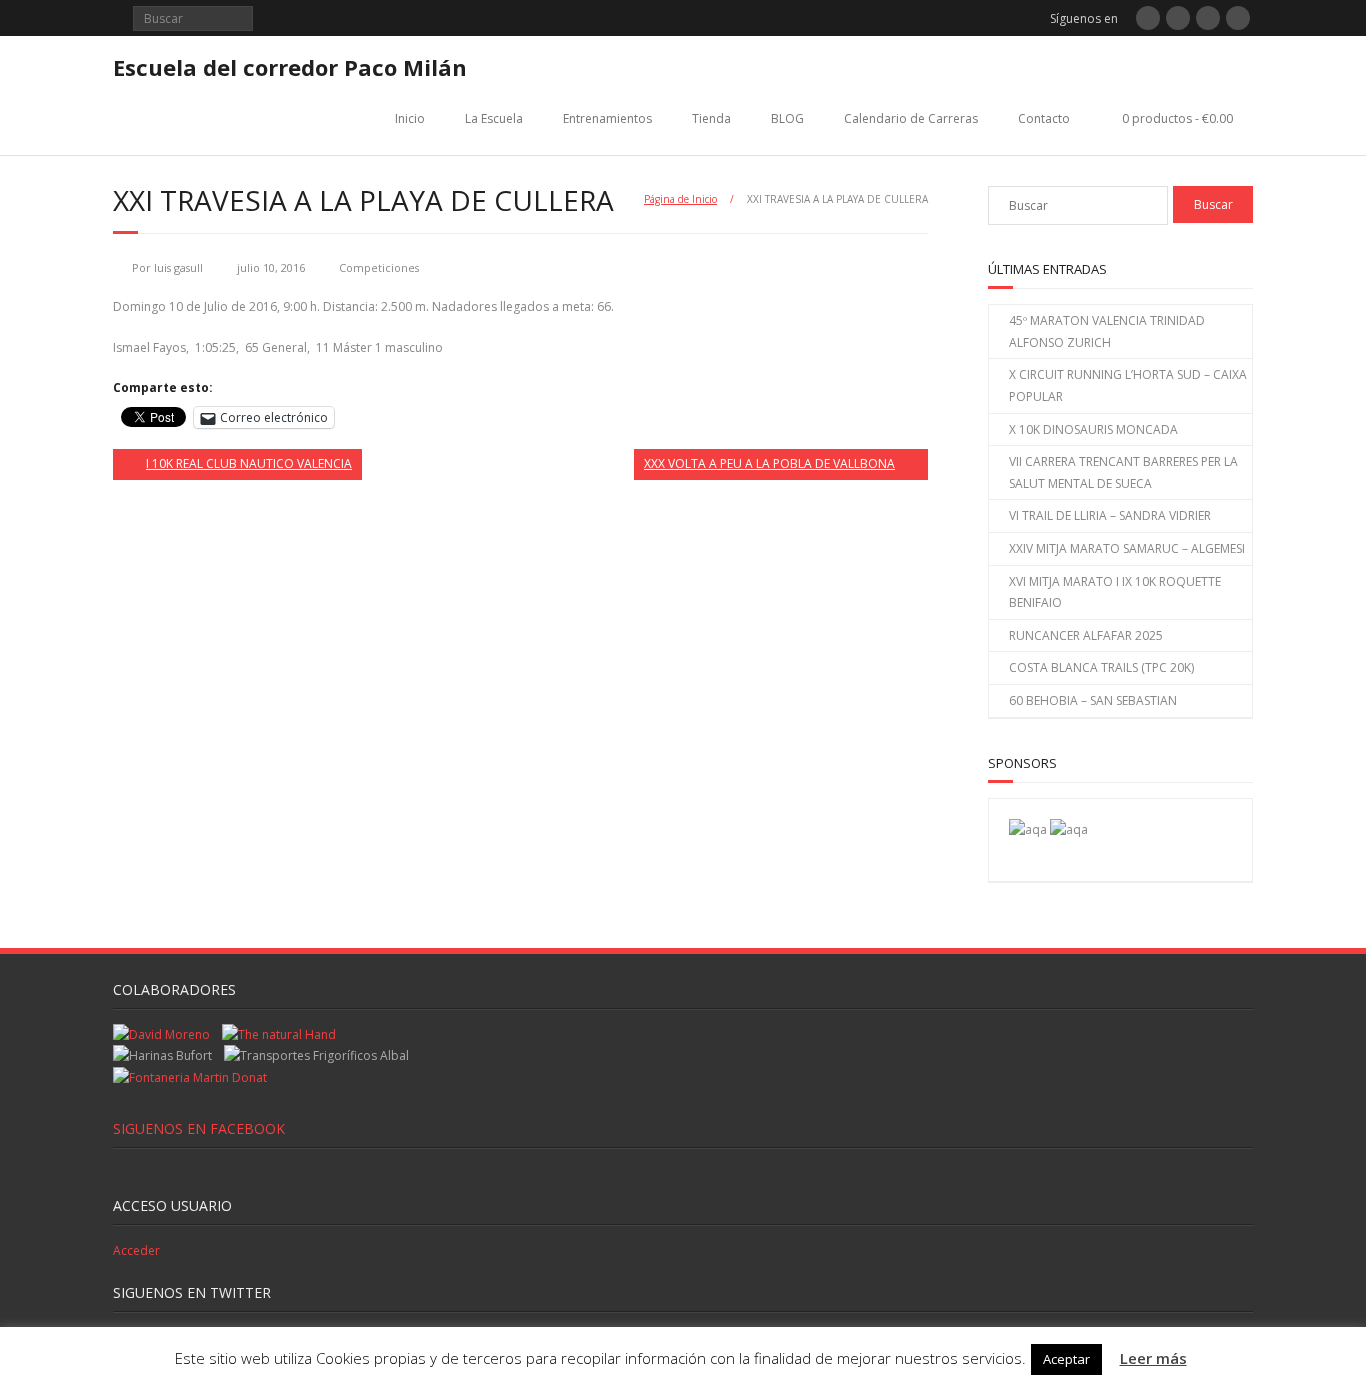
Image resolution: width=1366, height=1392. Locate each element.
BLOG (787, 118)
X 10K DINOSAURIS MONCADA (1093, 429)
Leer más (1153, 1358)
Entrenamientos (607, 118)
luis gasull (178, 267)
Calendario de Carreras (911, 118)
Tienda (711, 118)
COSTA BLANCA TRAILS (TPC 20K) (1101, 667)
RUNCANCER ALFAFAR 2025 (1086, 635)
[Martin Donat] (190, 1077)
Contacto (1044, 118)
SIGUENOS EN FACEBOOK (199, 1128)
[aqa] (1028, 829)
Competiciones (379, 267)
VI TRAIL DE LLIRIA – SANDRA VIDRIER (1110, 515)
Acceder (136, 1250)
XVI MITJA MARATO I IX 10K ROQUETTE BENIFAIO (1115, 592)
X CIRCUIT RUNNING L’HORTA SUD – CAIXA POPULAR (1128, 385)
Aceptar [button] (1066, 1359)
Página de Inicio (680, 199)
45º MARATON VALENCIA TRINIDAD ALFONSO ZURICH (1107, 331)
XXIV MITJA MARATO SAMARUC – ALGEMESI (1127, 548)
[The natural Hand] (279, 1034)
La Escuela (494, 118)
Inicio (410, 118)
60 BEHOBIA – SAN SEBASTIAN (1093, 700)
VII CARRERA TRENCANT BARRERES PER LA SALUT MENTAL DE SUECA (1123, 472)
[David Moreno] (1069, 829)
